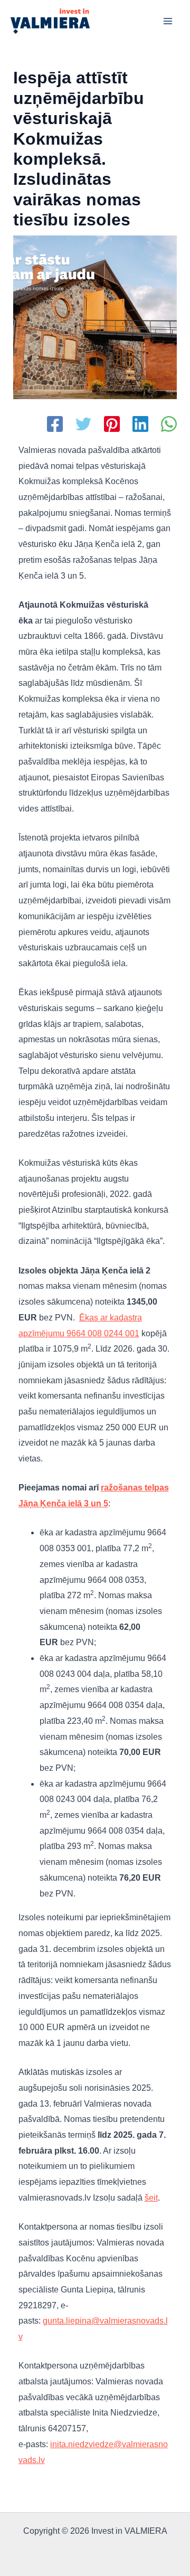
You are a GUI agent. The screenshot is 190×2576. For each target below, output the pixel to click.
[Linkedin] (140, 425)
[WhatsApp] (169, 425)
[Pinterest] (112, 425)
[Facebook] (55, 425)
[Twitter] (83, 425)
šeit (151, 2198)
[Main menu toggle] (168, 21)
